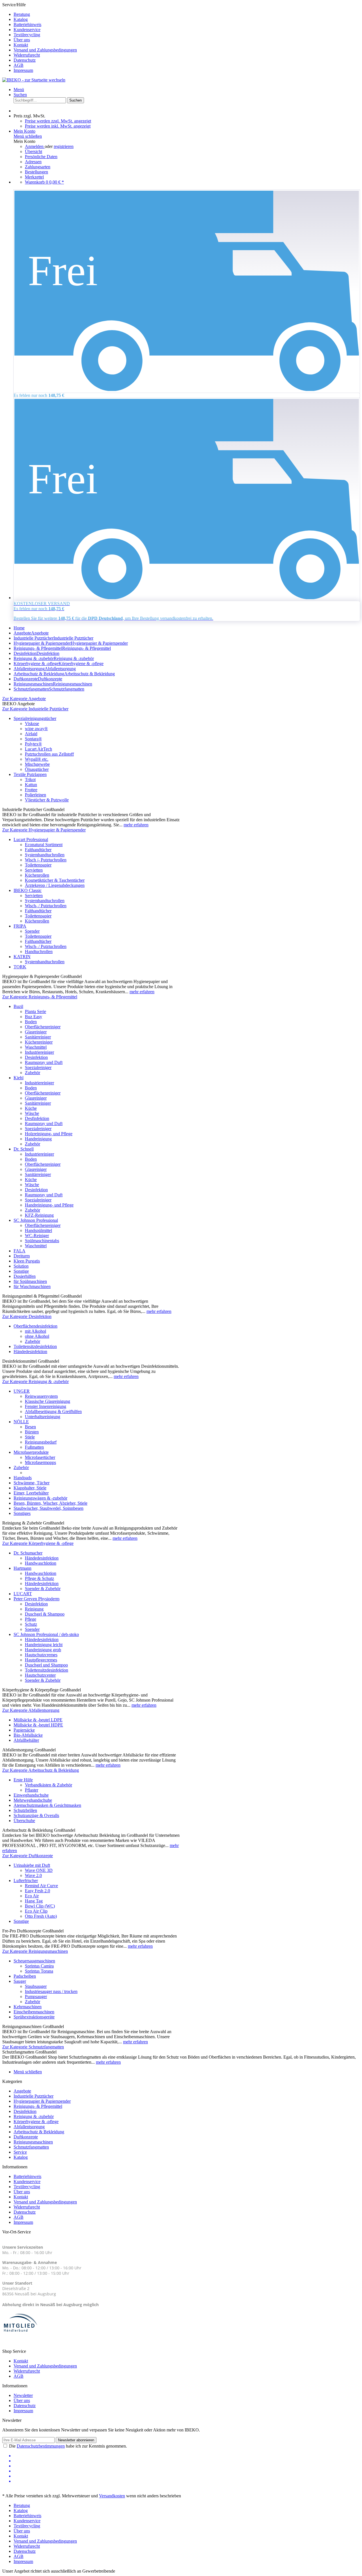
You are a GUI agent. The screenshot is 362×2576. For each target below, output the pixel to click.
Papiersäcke (24, 1730)
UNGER (22, 1391)
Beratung (22, 14)
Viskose (32, 723)
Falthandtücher (38, 850)
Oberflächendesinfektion (35, 1326)
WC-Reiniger (37, 1236)
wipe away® (36, 729)
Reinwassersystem (41, 1396)
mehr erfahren (136, 825)
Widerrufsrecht (27, 55)
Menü (19, 90)
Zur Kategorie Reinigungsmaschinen (35, 1951)
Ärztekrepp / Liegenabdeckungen (55, 885)
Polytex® (33, 744)
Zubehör (33, 1073)
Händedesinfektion (30, 1352)
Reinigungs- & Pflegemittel (38, 2106)
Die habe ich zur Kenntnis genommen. (68, 2446)
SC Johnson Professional (36, 1220)
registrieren (64, 146)
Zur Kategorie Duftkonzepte (28, 1856)
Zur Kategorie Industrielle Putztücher (35, 709)
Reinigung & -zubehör (34, 2116)
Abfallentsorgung (29, 2127)
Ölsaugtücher (37, 769)
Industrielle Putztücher (34, 2096)
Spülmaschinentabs (42, 1241)
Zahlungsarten (38, 167)
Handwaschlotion (41, 1563)
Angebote (22, 2091)
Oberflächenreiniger (43, 1027)
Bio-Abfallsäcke (28, 1735)
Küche (31, 1108)
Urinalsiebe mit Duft (32, 1865)
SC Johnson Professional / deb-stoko (46, 1634)
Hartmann (22, 1568)
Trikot (30, 780)
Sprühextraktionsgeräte (34, 2017)
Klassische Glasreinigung (48, 1401)
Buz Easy (34, 1017)
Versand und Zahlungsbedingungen (45, 50)
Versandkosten (112, 2496)
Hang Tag (34, 1901)
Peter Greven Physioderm (36, 1599)
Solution (21, 1266)
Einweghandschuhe (31, 1795)
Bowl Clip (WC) (40, 1906)
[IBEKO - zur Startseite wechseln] (34, 80)
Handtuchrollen (39, 952)
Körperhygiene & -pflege (36, 2122)
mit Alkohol (35, 1331)
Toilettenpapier (38, 865)
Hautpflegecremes (41, 1660)
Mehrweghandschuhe (33, 1800)
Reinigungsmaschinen (33, 2142)
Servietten (34, 870)
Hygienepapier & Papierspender (42, 2101)
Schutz (31, 1624)
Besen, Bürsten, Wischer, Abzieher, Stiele (50, 1503)
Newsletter (23, 2395)
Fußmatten (34, 1447)
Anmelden (35, 146)
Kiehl (19, 1078)
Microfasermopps (40, 1462)
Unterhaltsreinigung (43, 1417)
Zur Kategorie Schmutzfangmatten (33, 2047)
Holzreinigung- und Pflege (49, 1134)
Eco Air (32, 1896)
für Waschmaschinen (32, 1286)
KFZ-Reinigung (39, 1215)
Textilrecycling (27, 35)
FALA (20, 1251)
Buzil (18, 1006)
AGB (19, 65)
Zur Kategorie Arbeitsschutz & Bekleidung (41, 1770)
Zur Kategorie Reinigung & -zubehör (35, 1381)
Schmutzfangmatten (31, 2147)
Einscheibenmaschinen (34, 2012)
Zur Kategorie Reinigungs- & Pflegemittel (40, 997)
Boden (31, 1022)
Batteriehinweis (27, 24)
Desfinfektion (37, 1118)
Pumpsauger (36, 1996)
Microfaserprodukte (31, 1452)
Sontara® (33, 739)
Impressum (23, 70)
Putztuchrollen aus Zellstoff (49, 754)
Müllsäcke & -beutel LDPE (38, 1720)
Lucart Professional (31, 839)
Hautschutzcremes (41, 1655)
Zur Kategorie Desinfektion (27, 1316)
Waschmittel (36, 1047)
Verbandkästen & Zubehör (49, 1785)
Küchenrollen (37, 875)
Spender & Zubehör (43, 1589)
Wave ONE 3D (39, 1870)
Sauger (20, 1981)
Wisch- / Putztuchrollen (46, 906)
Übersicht (34, 151)
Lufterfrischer (26, 1881)
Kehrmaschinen (28, 2007)
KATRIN (22, 957)
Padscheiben (25, 1976)
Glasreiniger (36, 1032)
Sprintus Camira (39, 1966)
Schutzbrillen (25, 1810)
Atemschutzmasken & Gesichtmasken (47, 1805)
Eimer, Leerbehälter (31, 1493)
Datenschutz (25, 60)
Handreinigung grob (43, 1650)
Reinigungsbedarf (41, 1442)
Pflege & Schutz (39, 1578)
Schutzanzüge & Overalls (36, 1815)
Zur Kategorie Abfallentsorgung (31, 1710)
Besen (30, 1427)
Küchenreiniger (39, 1042)
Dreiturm (22, 1256)
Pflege (31, 1619)
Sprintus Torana (39, 1971)
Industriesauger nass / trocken (51, 1991)
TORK (20, 967)
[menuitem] (187, 14)
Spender (32, 931)
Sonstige (21, 1271)
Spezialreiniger (38, 1067)
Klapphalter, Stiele (30, 1488)
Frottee (31, 790)
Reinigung (34, 1609)
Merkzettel (34, 177)
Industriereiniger (39, 1052)
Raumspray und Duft (44, 1062)
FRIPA (20, 926)
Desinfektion (36, 1057)
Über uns (22, 40)
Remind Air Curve (41, 1886)
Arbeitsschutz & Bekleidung (39, 2132)
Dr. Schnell (24, 1149)
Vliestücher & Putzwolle (47, 800)
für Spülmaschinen (30, 1281)
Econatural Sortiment (44, 845)
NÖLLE (21, 1422)
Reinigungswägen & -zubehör (40, 1498)
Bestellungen (36, 172)
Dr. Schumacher (28, 1553)
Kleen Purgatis (27, 1261)
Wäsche (32, 1113)
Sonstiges (22, 1513)
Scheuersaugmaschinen (34, 1961)
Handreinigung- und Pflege (49, 1205)
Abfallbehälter (26, 1740)
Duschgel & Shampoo (45, 1614)
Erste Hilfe (23, 1780)
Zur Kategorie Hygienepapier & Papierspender (44, 830)
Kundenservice (27, 30)
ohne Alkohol (37, 1336)
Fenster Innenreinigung (46, 1406)
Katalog (21, 19)
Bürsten (32, 1432)
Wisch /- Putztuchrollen (46, 860)
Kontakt (21, 45)
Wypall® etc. (37, 759)
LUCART (23, 1594)
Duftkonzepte (26, 2137)
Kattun (31, 785)
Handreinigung (38, 1139)
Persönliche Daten (41, 157)
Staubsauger (36, 1986)
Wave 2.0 (33, 1875)
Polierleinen (35, 795)
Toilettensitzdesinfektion (35, 1346)
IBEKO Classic (28, 890)
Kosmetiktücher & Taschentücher (55, 880)
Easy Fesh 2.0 (37, 1891)
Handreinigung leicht (44, 1645)
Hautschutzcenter (40, 1675)
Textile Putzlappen (30, 774)
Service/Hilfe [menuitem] (40, 37)
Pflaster (32, 1790)
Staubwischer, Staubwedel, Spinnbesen (49, 1508)
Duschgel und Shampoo (46, 1665)
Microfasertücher (40, 1457)
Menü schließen (28, 136)
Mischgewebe (37, 764)
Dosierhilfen (25, 1276)
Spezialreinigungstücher (35, 718)
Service (20, 2152)
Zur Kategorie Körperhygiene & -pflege (38, 1543)
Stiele (30, 1437)
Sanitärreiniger (38, 1037)
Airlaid (31, 734)
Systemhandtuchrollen (45, 855)
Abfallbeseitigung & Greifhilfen (53, 1411)
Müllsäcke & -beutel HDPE (38, 1725)
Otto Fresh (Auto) (41, 1916)
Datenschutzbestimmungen (41, 2446)
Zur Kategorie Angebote (24, 699)
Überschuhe (24, 1821)
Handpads (23, 1478)
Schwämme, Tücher (32, 1483)
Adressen (33, 162)
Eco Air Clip (36, 1911)
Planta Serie (35, 1011)
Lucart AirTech (38, 749)
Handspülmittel (38, 1230)
